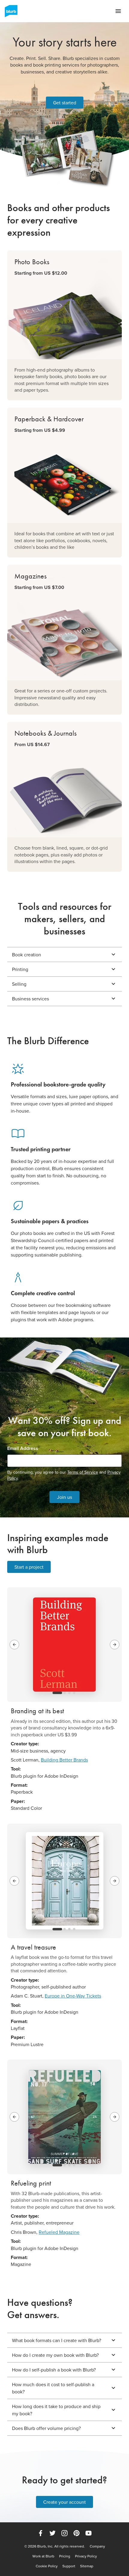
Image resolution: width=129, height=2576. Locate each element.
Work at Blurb (43, 2556)
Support (69, 2566)
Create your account (64, 2502)
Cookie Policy (47, 2566)
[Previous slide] (14, 1645)
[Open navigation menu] (118, 11)
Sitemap (87, 2566)
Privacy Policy (86, 2556)
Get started (65, 103)
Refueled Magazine (59, 2232)
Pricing (65, 2556)
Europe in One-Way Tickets (73, 1996)
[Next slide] (115, 1645)
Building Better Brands (64, 1760)
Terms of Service (83, 1472)
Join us (64, 1497)
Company (97, 2546)
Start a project (29, 1567)
